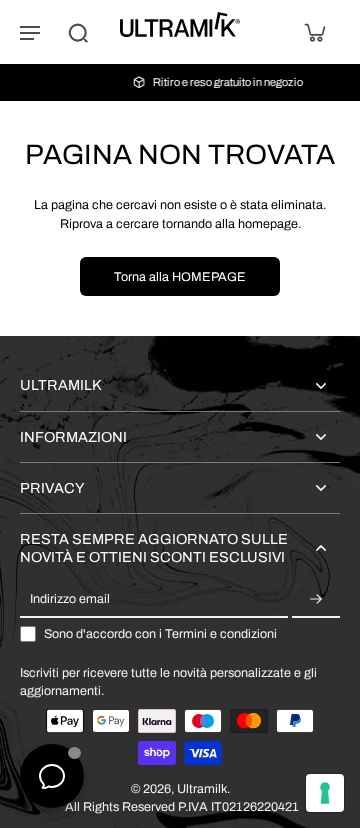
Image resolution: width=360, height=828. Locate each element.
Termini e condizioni (221, 634)
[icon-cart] (314, 32)
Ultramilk (202, 789)
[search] (78, 32)
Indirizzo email (70, 599)
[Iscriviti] (316, 600)
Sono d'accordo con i (160, 634)
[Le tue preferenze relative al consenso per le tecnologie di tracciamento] (325, 793)
